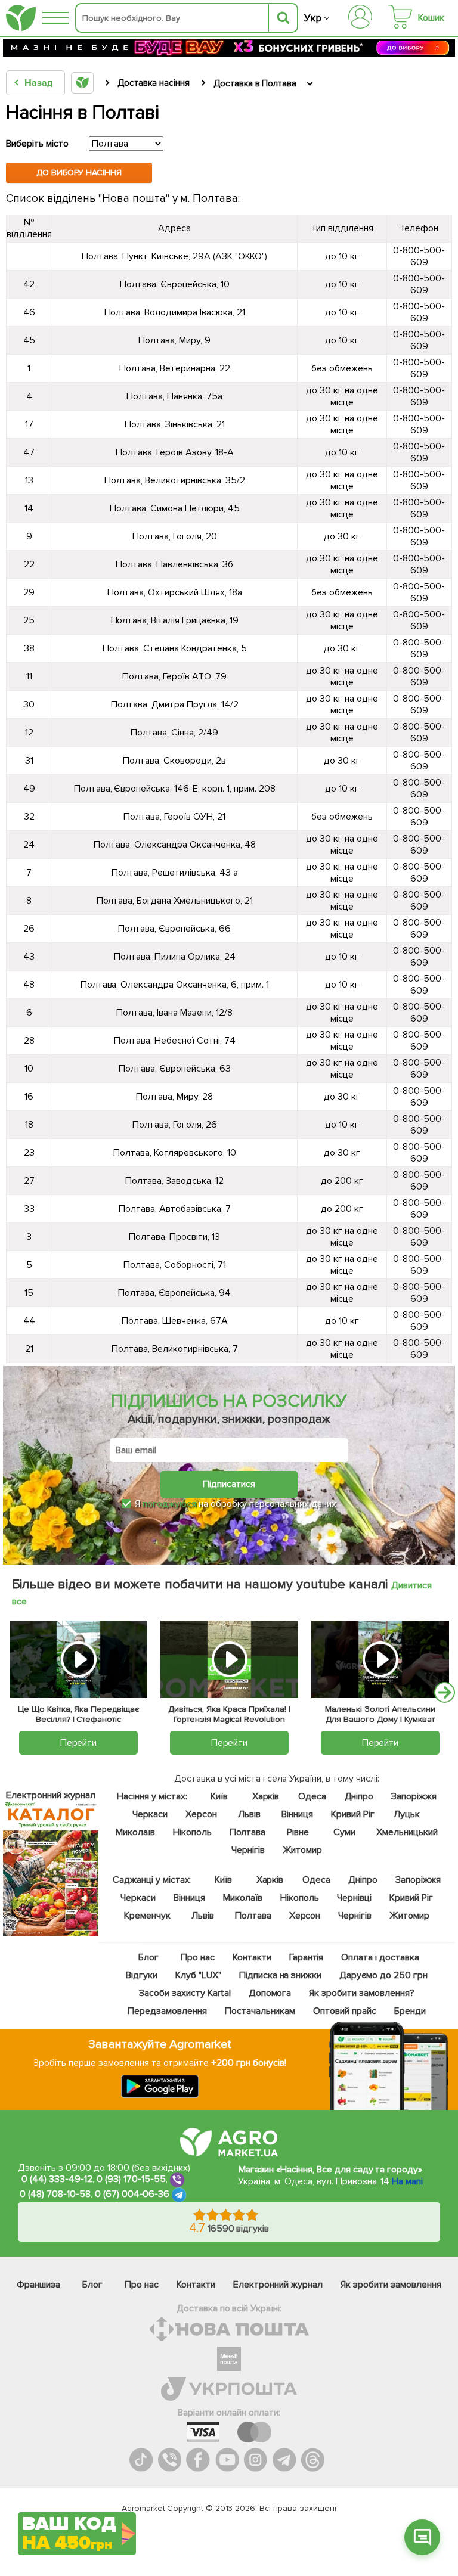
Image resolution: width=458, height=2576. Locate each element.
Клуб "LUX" (198, 1975)
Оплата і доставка (380, 1957)
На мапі (407, 2181)
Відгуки (142, 1975)
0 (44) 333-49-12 (57, 2179)
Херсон (201, 1814)
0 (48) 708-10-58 (55, 2194)
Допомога (270, 1993)
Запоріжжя (414, 1796)
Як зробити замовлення (391, 2285)
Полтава (248, 1832)
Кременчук (147, 1916)
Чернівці (354, 1898)
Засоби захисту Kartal (185, 1993)
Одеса (312, 1796)
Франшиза (38, 2285)
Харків (266, 1796)
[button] (422, 2537)
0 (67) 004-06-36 (132, 2194)
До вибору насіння (79, 173)
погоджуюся (171, 1504)
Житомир (302, 1850)
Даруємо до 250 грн (383, 1975)
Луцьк (407, 1814)
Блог (148, 1957)
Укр (313, 18)
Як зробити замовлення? (362, 1993)
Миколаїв (135, 1832)
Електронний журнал (278, 2285)
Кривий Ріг (353, 1814)
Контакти (252, 1957)
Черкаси (150, 1814)
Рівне (298, 1832)
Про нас (198, 1957)
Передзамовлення (167, 2011)
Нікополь (192, 1832)
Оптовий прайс (345, 2011)
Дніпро (359, 1796)
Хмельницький (407, 1832)
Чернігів (248, 1850)
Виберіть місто (37, 144)
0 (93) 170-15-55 (131, 2179)
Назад (38, 83)
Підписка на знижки (281, 1975)
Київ (219, 1796)
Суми (344, 1832)
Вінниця (297, 1814)
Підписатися (229, 1484)
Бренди (410, 2011)
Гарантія (307, 1957)
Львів (249, 1814)
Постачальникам (260, 2011)
